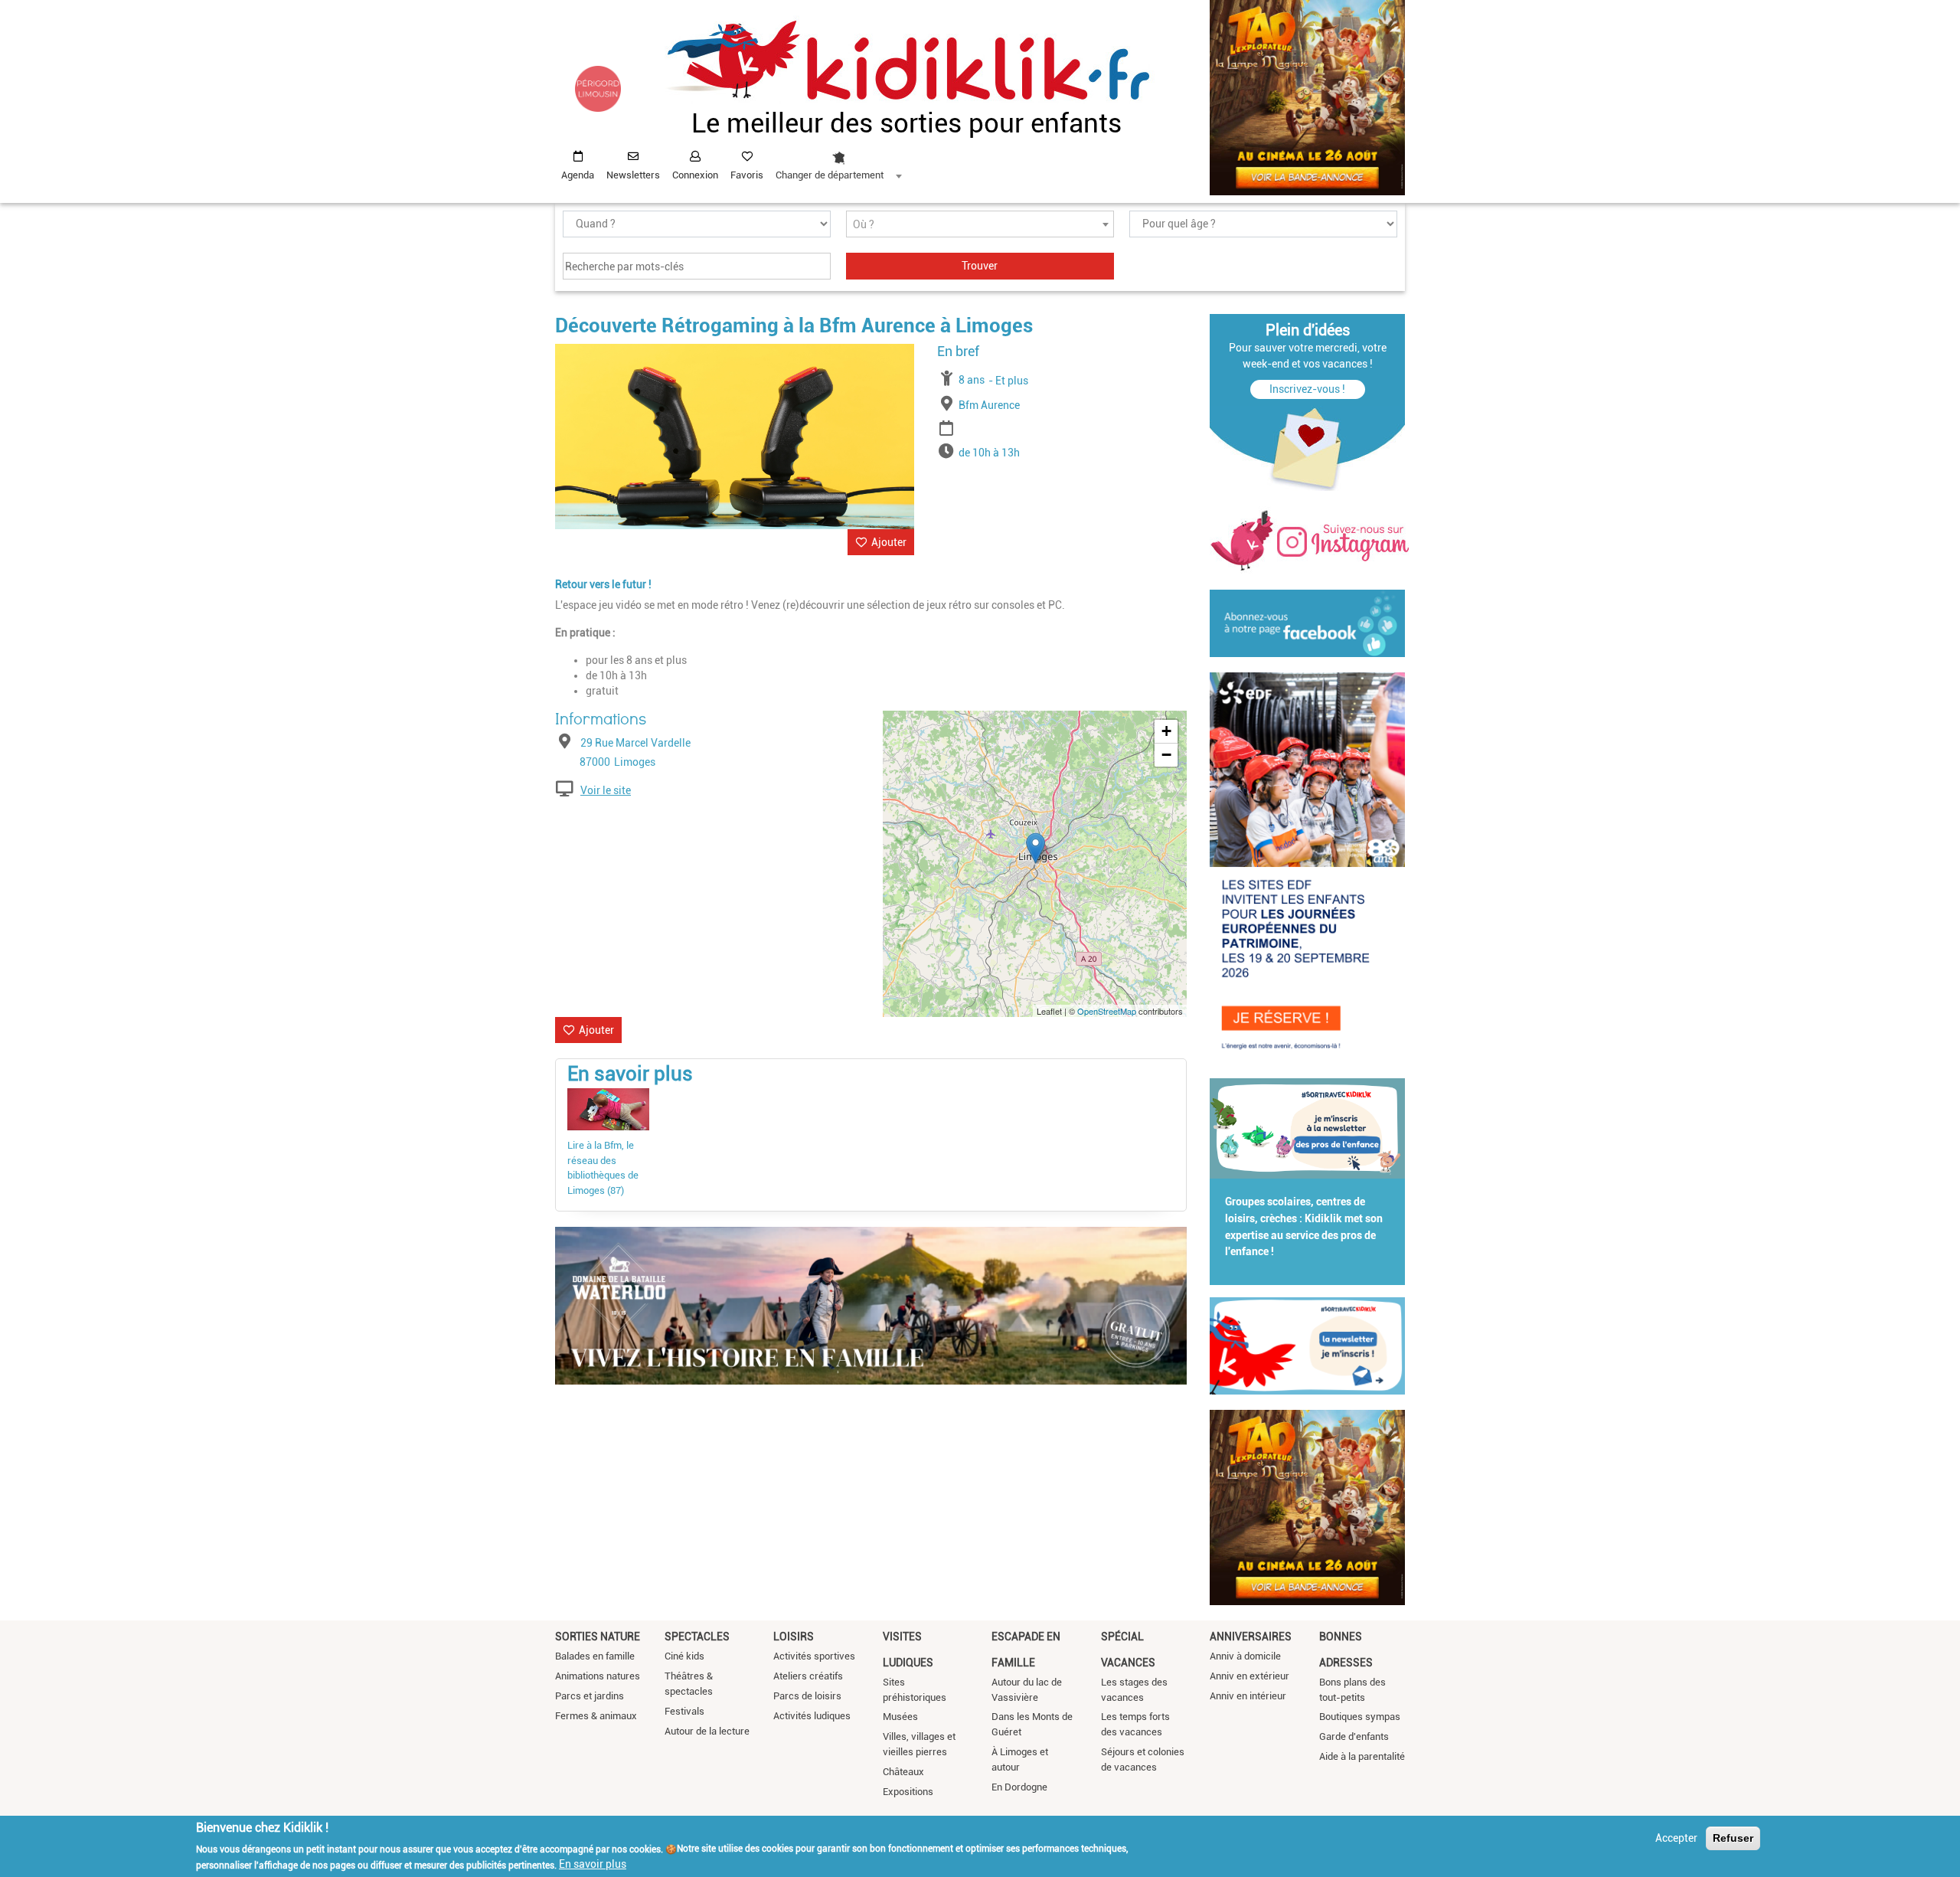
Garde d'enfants (1354, 1736)
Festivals (684, 1711)
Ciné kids (684, 1656)
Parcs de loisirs (807, 1696)
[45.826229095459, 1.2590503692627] (1036, 848)
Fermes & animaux (596, 1716)
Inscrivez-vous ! (1307, 389)
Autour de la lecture (707, 1731)
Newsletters (633, 175)
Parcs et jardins (590, 1696)
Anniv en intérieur (1248, 1696)
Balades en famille (595, 1656)
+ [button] (1166, 731)
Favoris (747, 175)
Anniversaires (1251, 1637)
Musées (900, 1717)
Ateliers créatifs (808, 1676)
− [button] (1166, 755)
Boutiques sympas (1360, 1717)
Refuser (1733, 1838)
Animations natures (598, 1676)
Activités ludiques (812, 1716)
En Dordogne (1019, 1787)
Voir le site (606, 790)
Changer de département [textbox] (830, 175)
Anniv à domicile (1245, 1656)
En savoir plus (593, 1864)
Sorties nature (598, 1637)
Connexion (695, 175)
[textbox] (980, 225)
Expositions (908, 1792)
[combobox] (838, 162)
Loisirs (794, 1637)
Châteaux (903, 1772)
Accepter (1676, 1838)
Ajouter (889, 542)
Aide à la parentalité (1362, 1756)
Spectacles (697, 1637)
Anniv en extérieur (1249, 1676)
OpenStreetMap (1107, 1011)
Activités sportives (814, 1656)
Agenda (578, 175)
